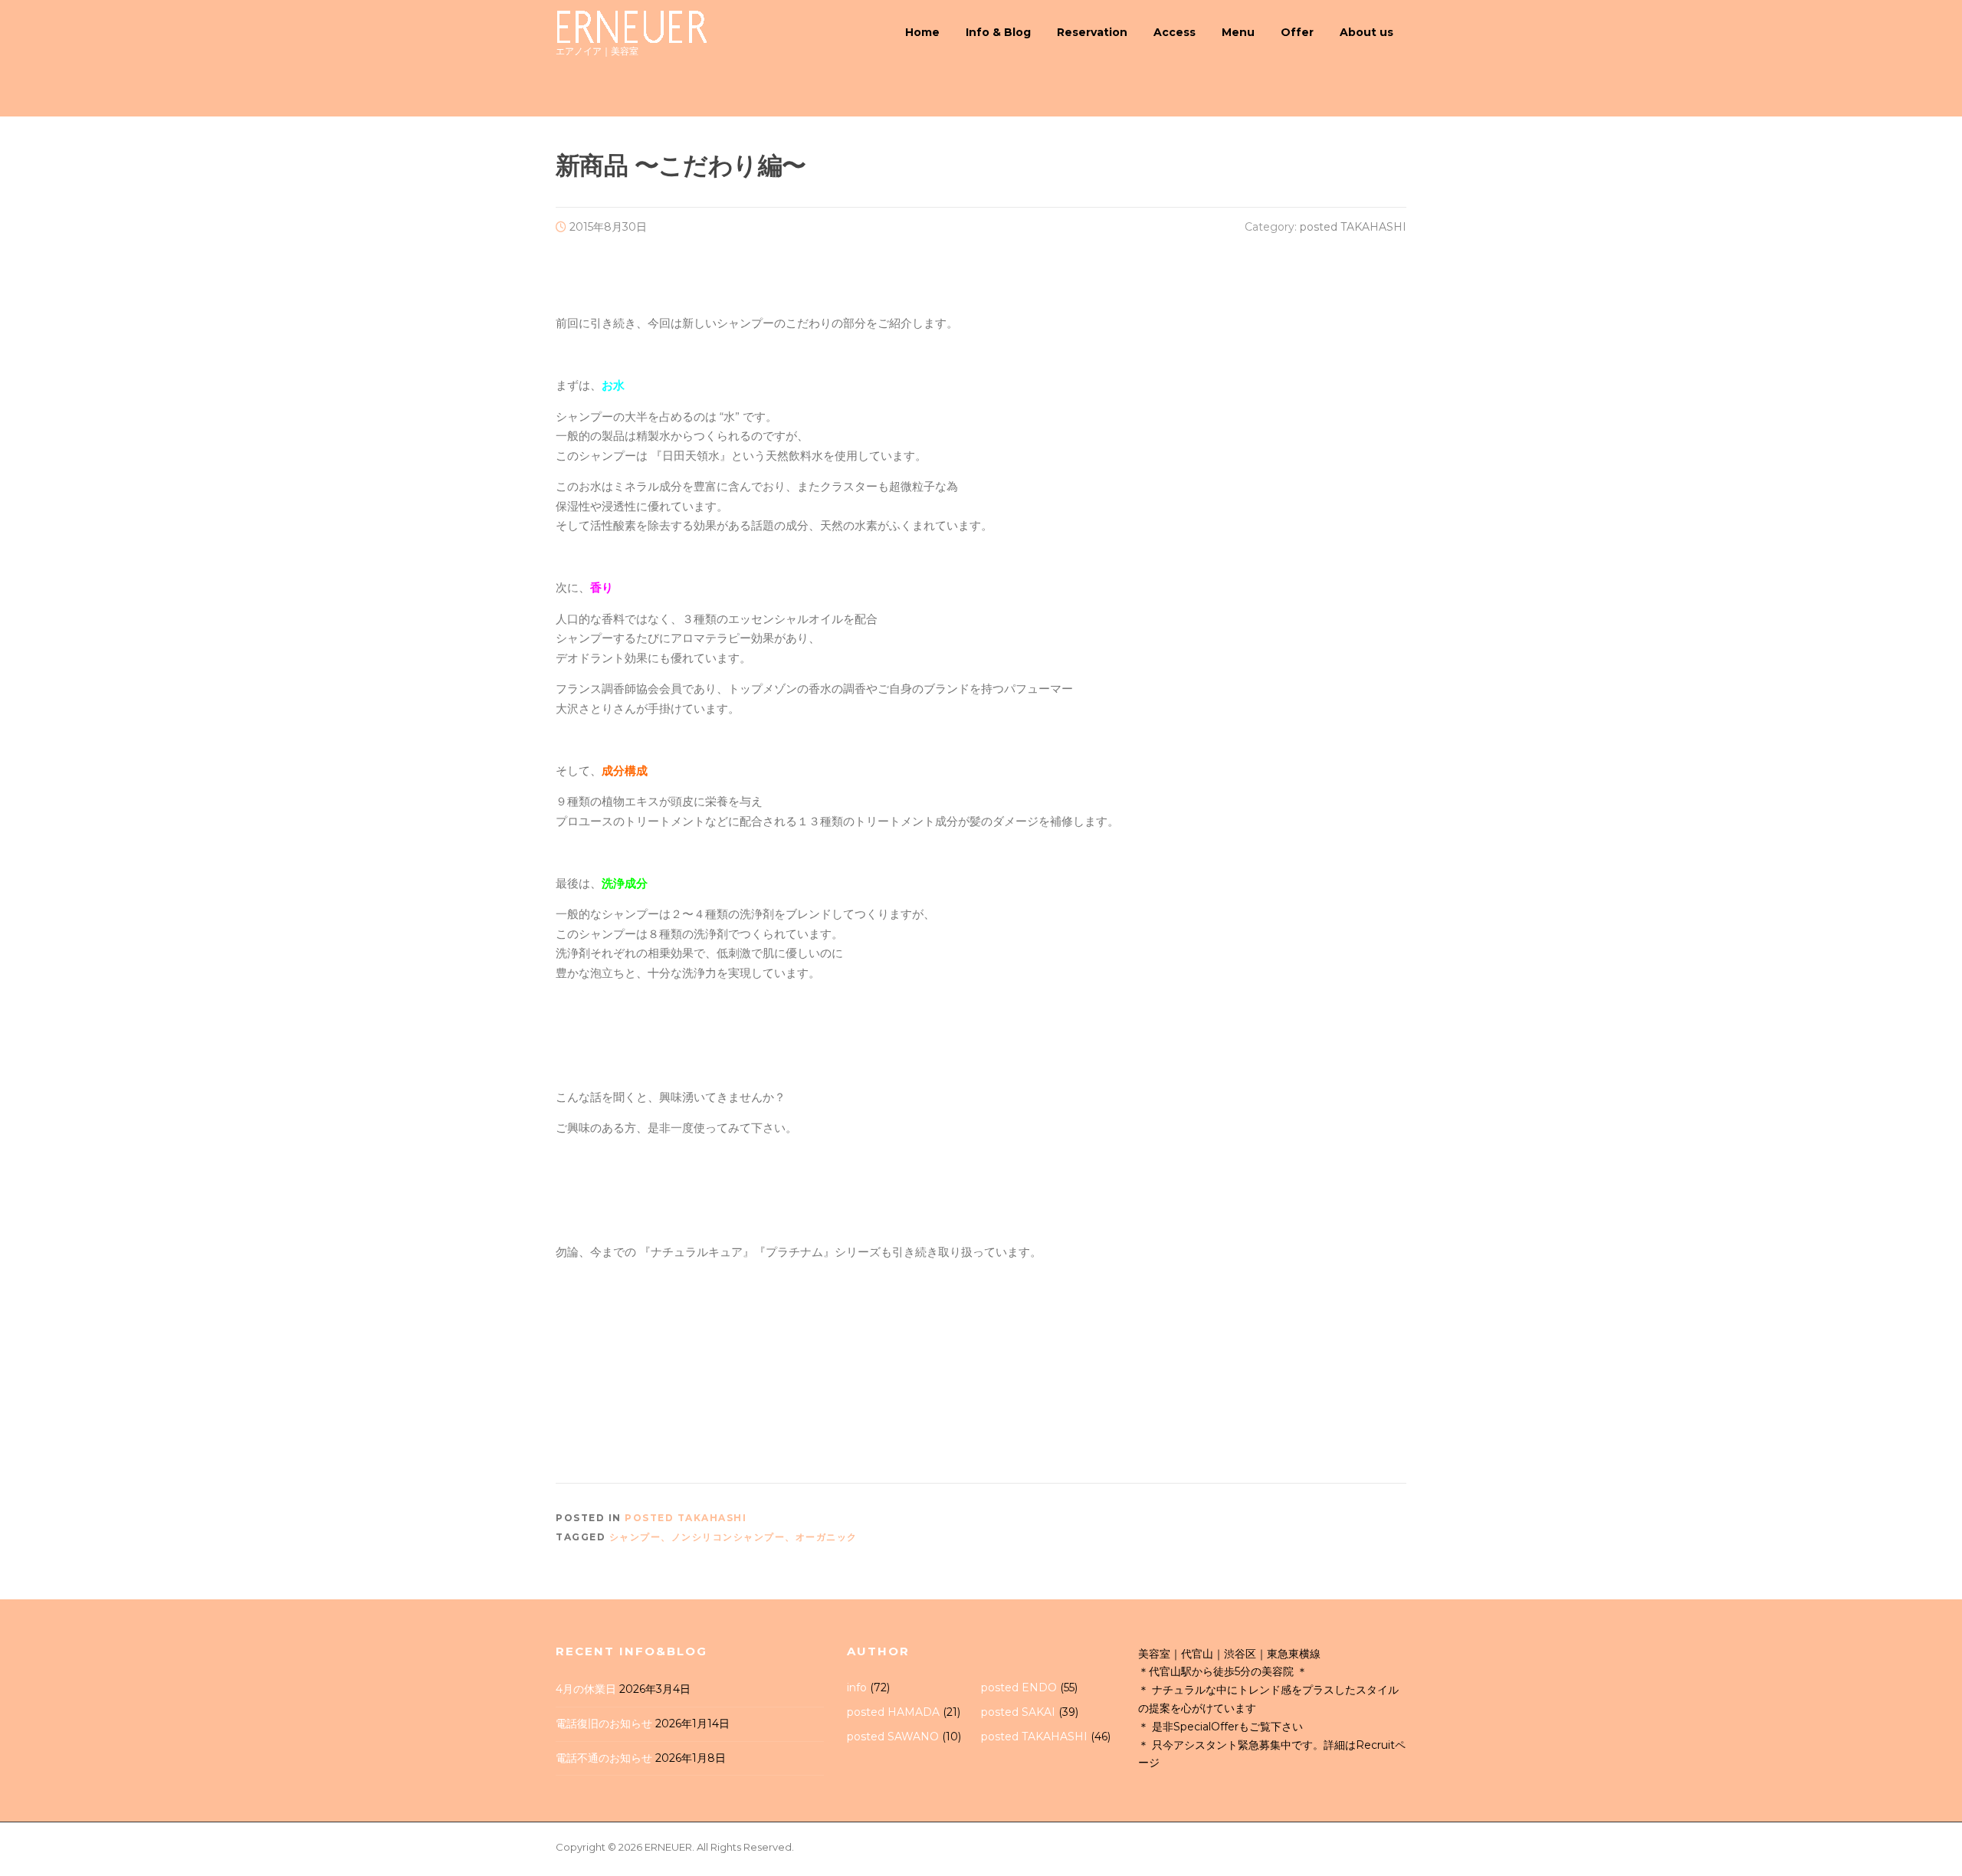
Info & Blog (998, 32)
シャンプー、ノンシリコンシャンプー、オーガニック (733, 1537)
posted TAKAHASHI (1353, 227)
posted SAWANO (893, 1737)
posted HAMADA (893, 1712)
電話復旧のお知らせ (604, 1723)
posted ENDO (1019, 1687)
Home (922, 32)
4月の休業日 (586, 1689)
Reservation (1092, 32)
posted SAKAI (1018, 1712)
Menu (1238, 32)
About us (1367, 32)
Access (1175, 32)
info (857, 1687)
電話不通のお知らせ (604, 1758)
